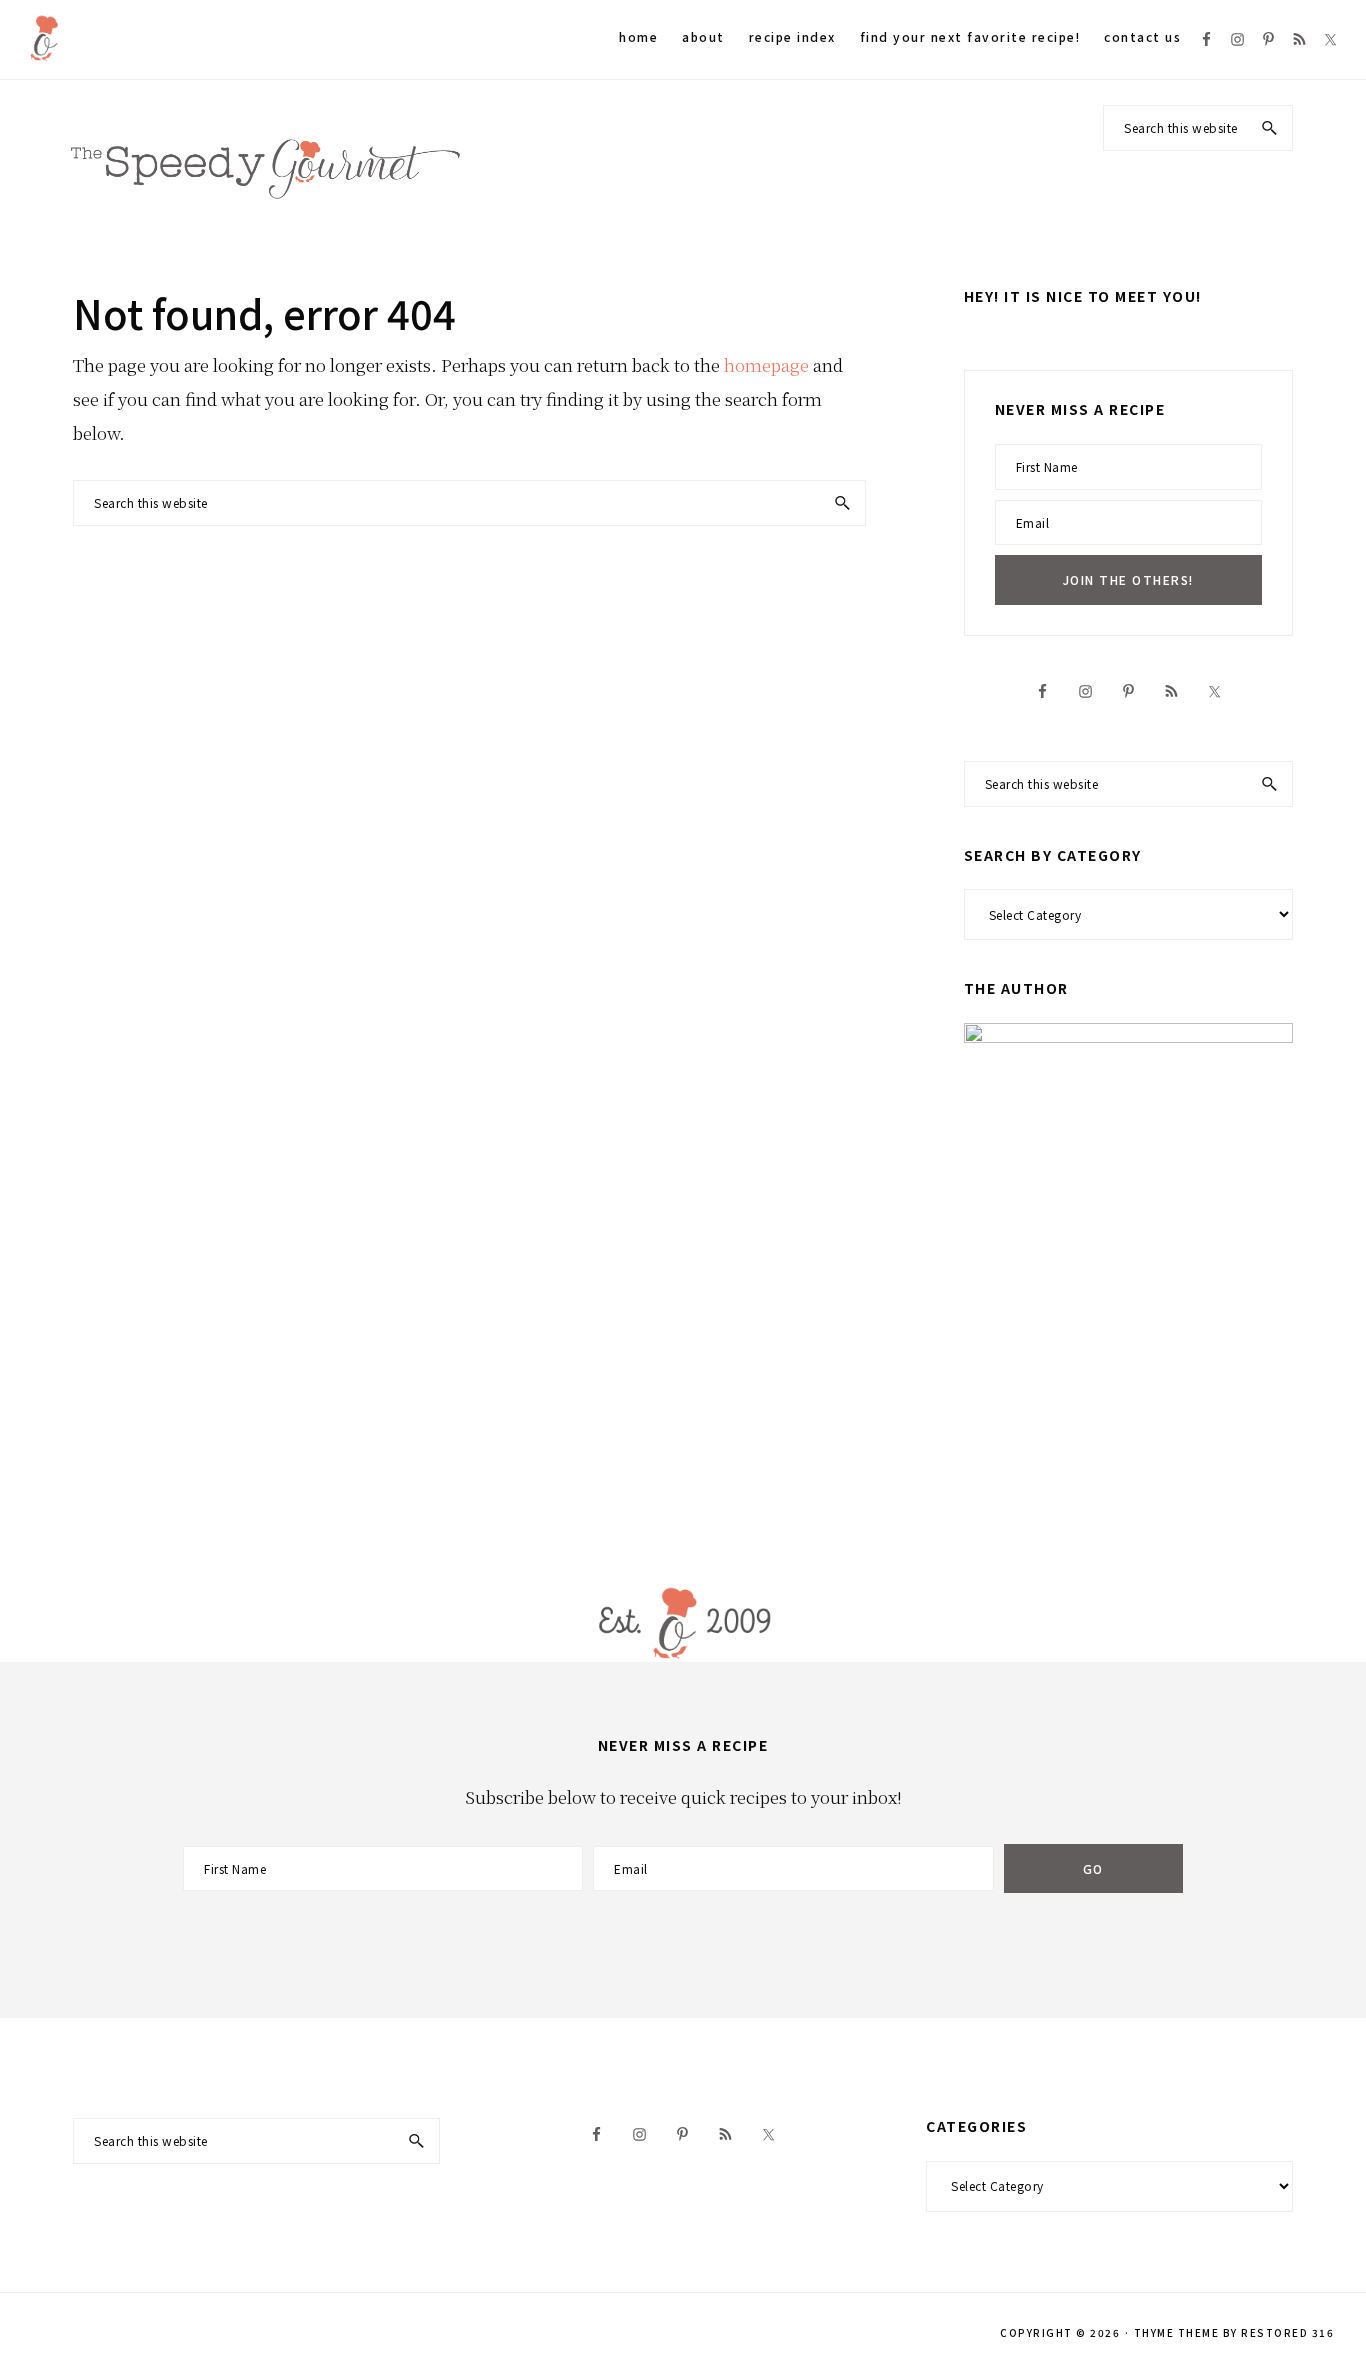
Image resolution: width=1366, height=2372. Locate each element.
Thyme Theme (1177, 2332)
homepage (766, 364)
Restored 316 (1287, 2332)
